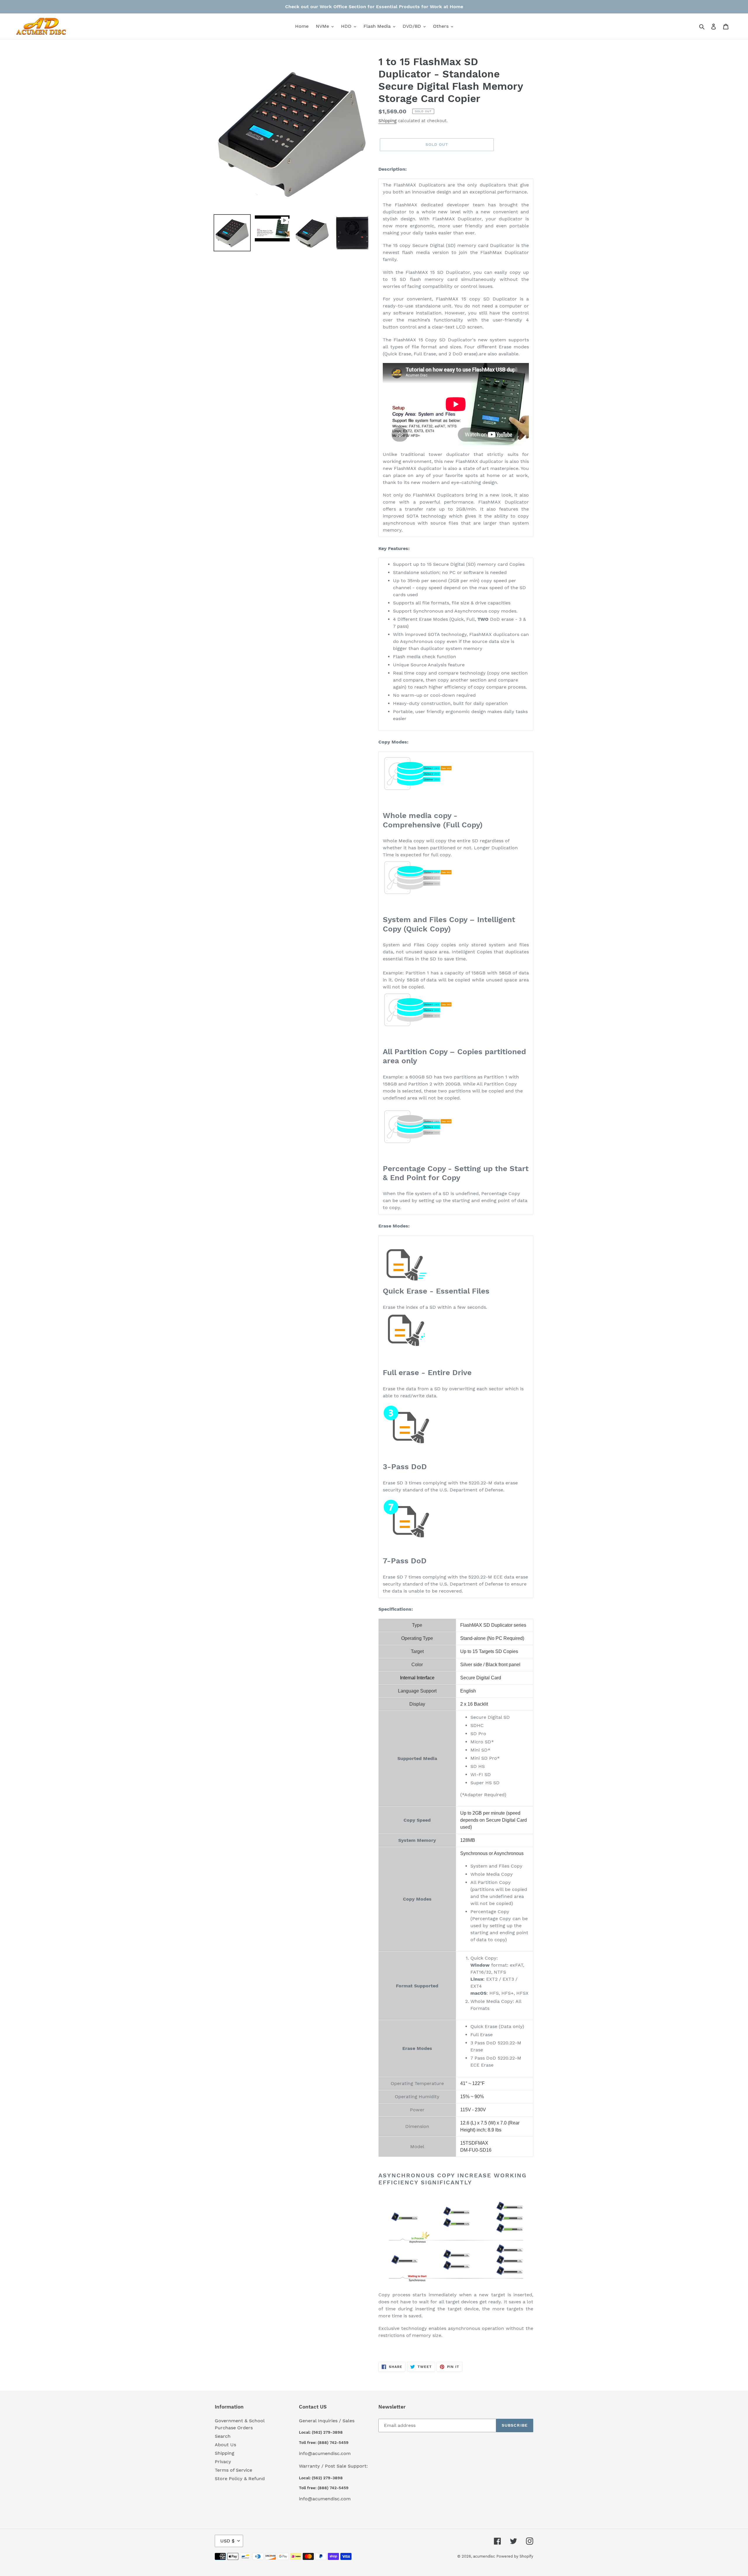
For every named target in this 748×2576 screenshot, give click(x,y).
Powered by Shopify (515, 2556)
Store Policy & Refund (240, 2479)
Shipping (387, 121)
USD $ (227, 2541)
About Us (225, 2445)
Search (223, 2436)
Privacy (223, 2462)
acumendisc (484, 2556)
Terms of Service (233, 2470)
